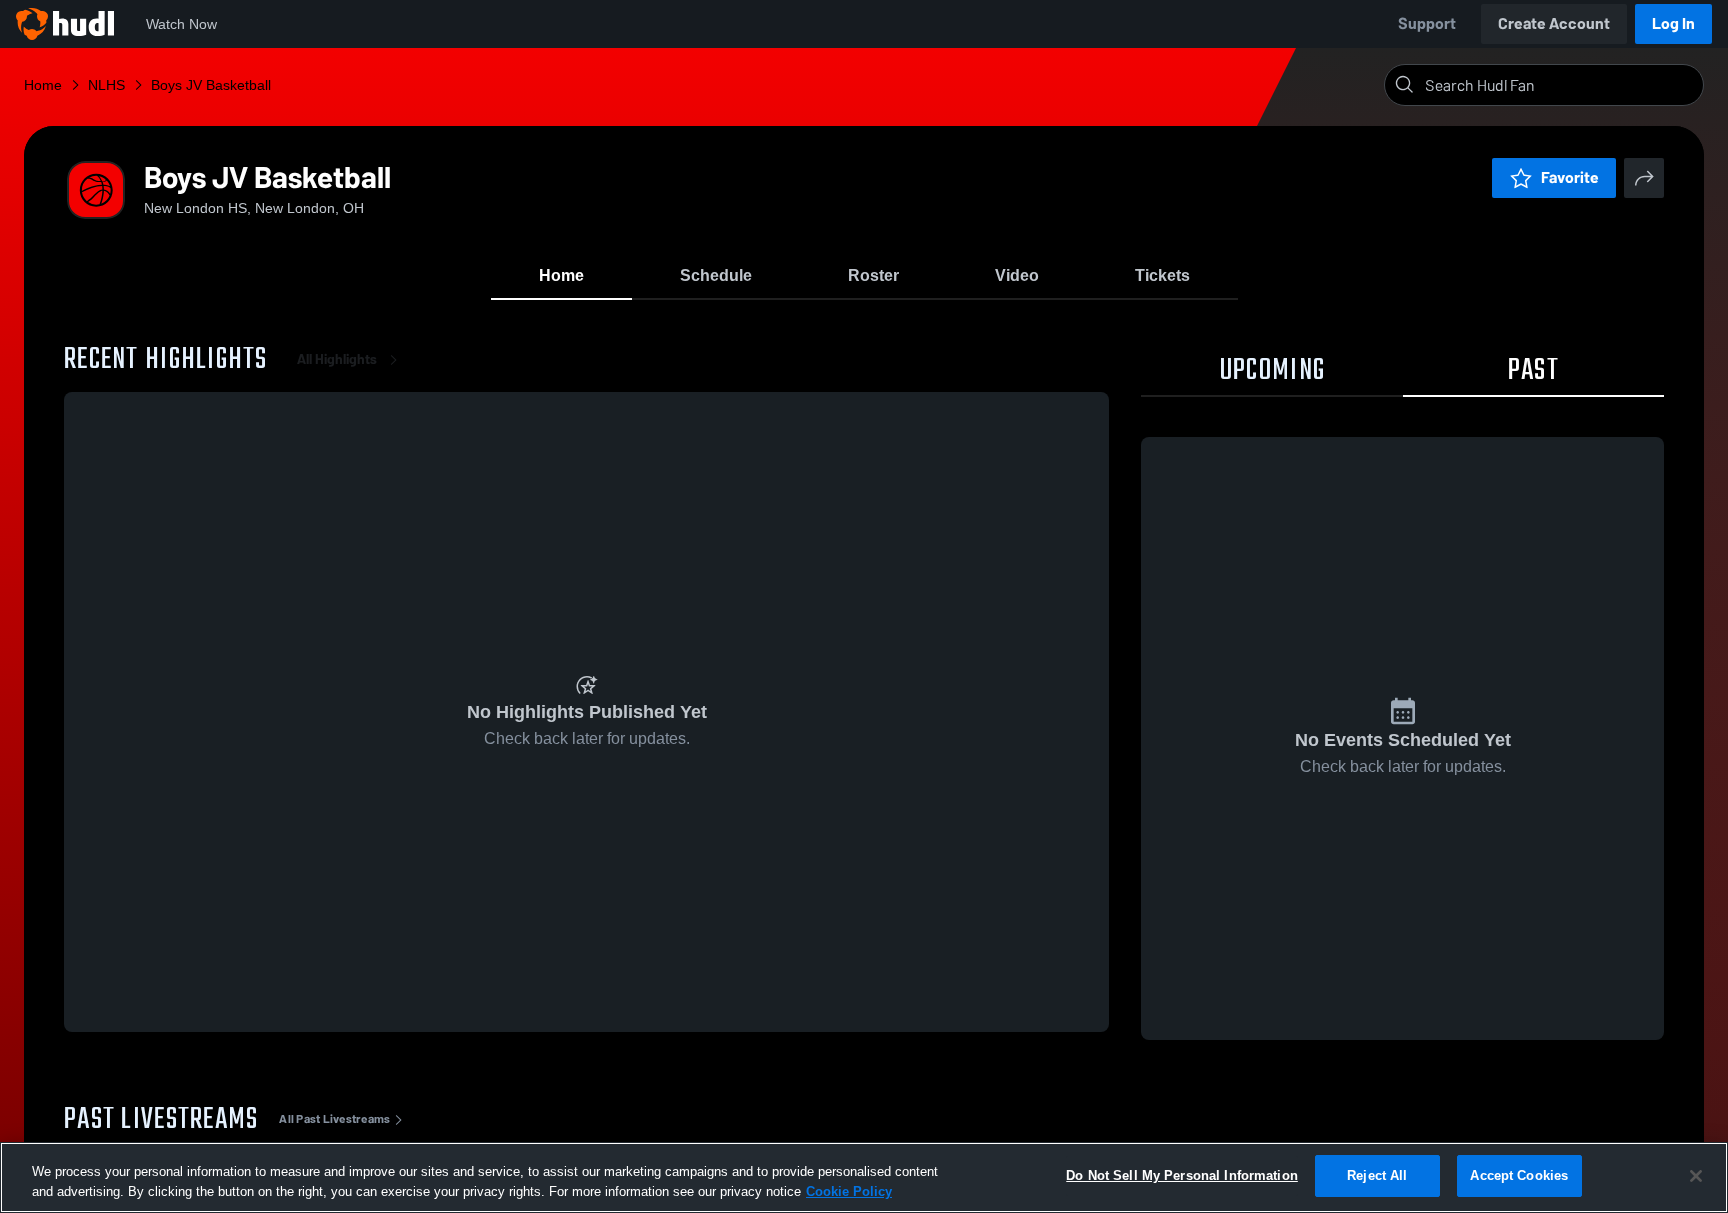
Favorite (1570, 177)
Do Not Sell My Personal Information (1182, 1175)
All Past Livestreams (334, 1119)
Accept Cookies (1519, 1175)
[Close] (1696, 1176)
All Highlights (337, 359)
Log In (1673, 23)
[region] (864, 1177)
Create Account (1554, 23)
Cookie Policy (849, 1191)
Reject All (1377, 1175)
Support (1427, 23)
